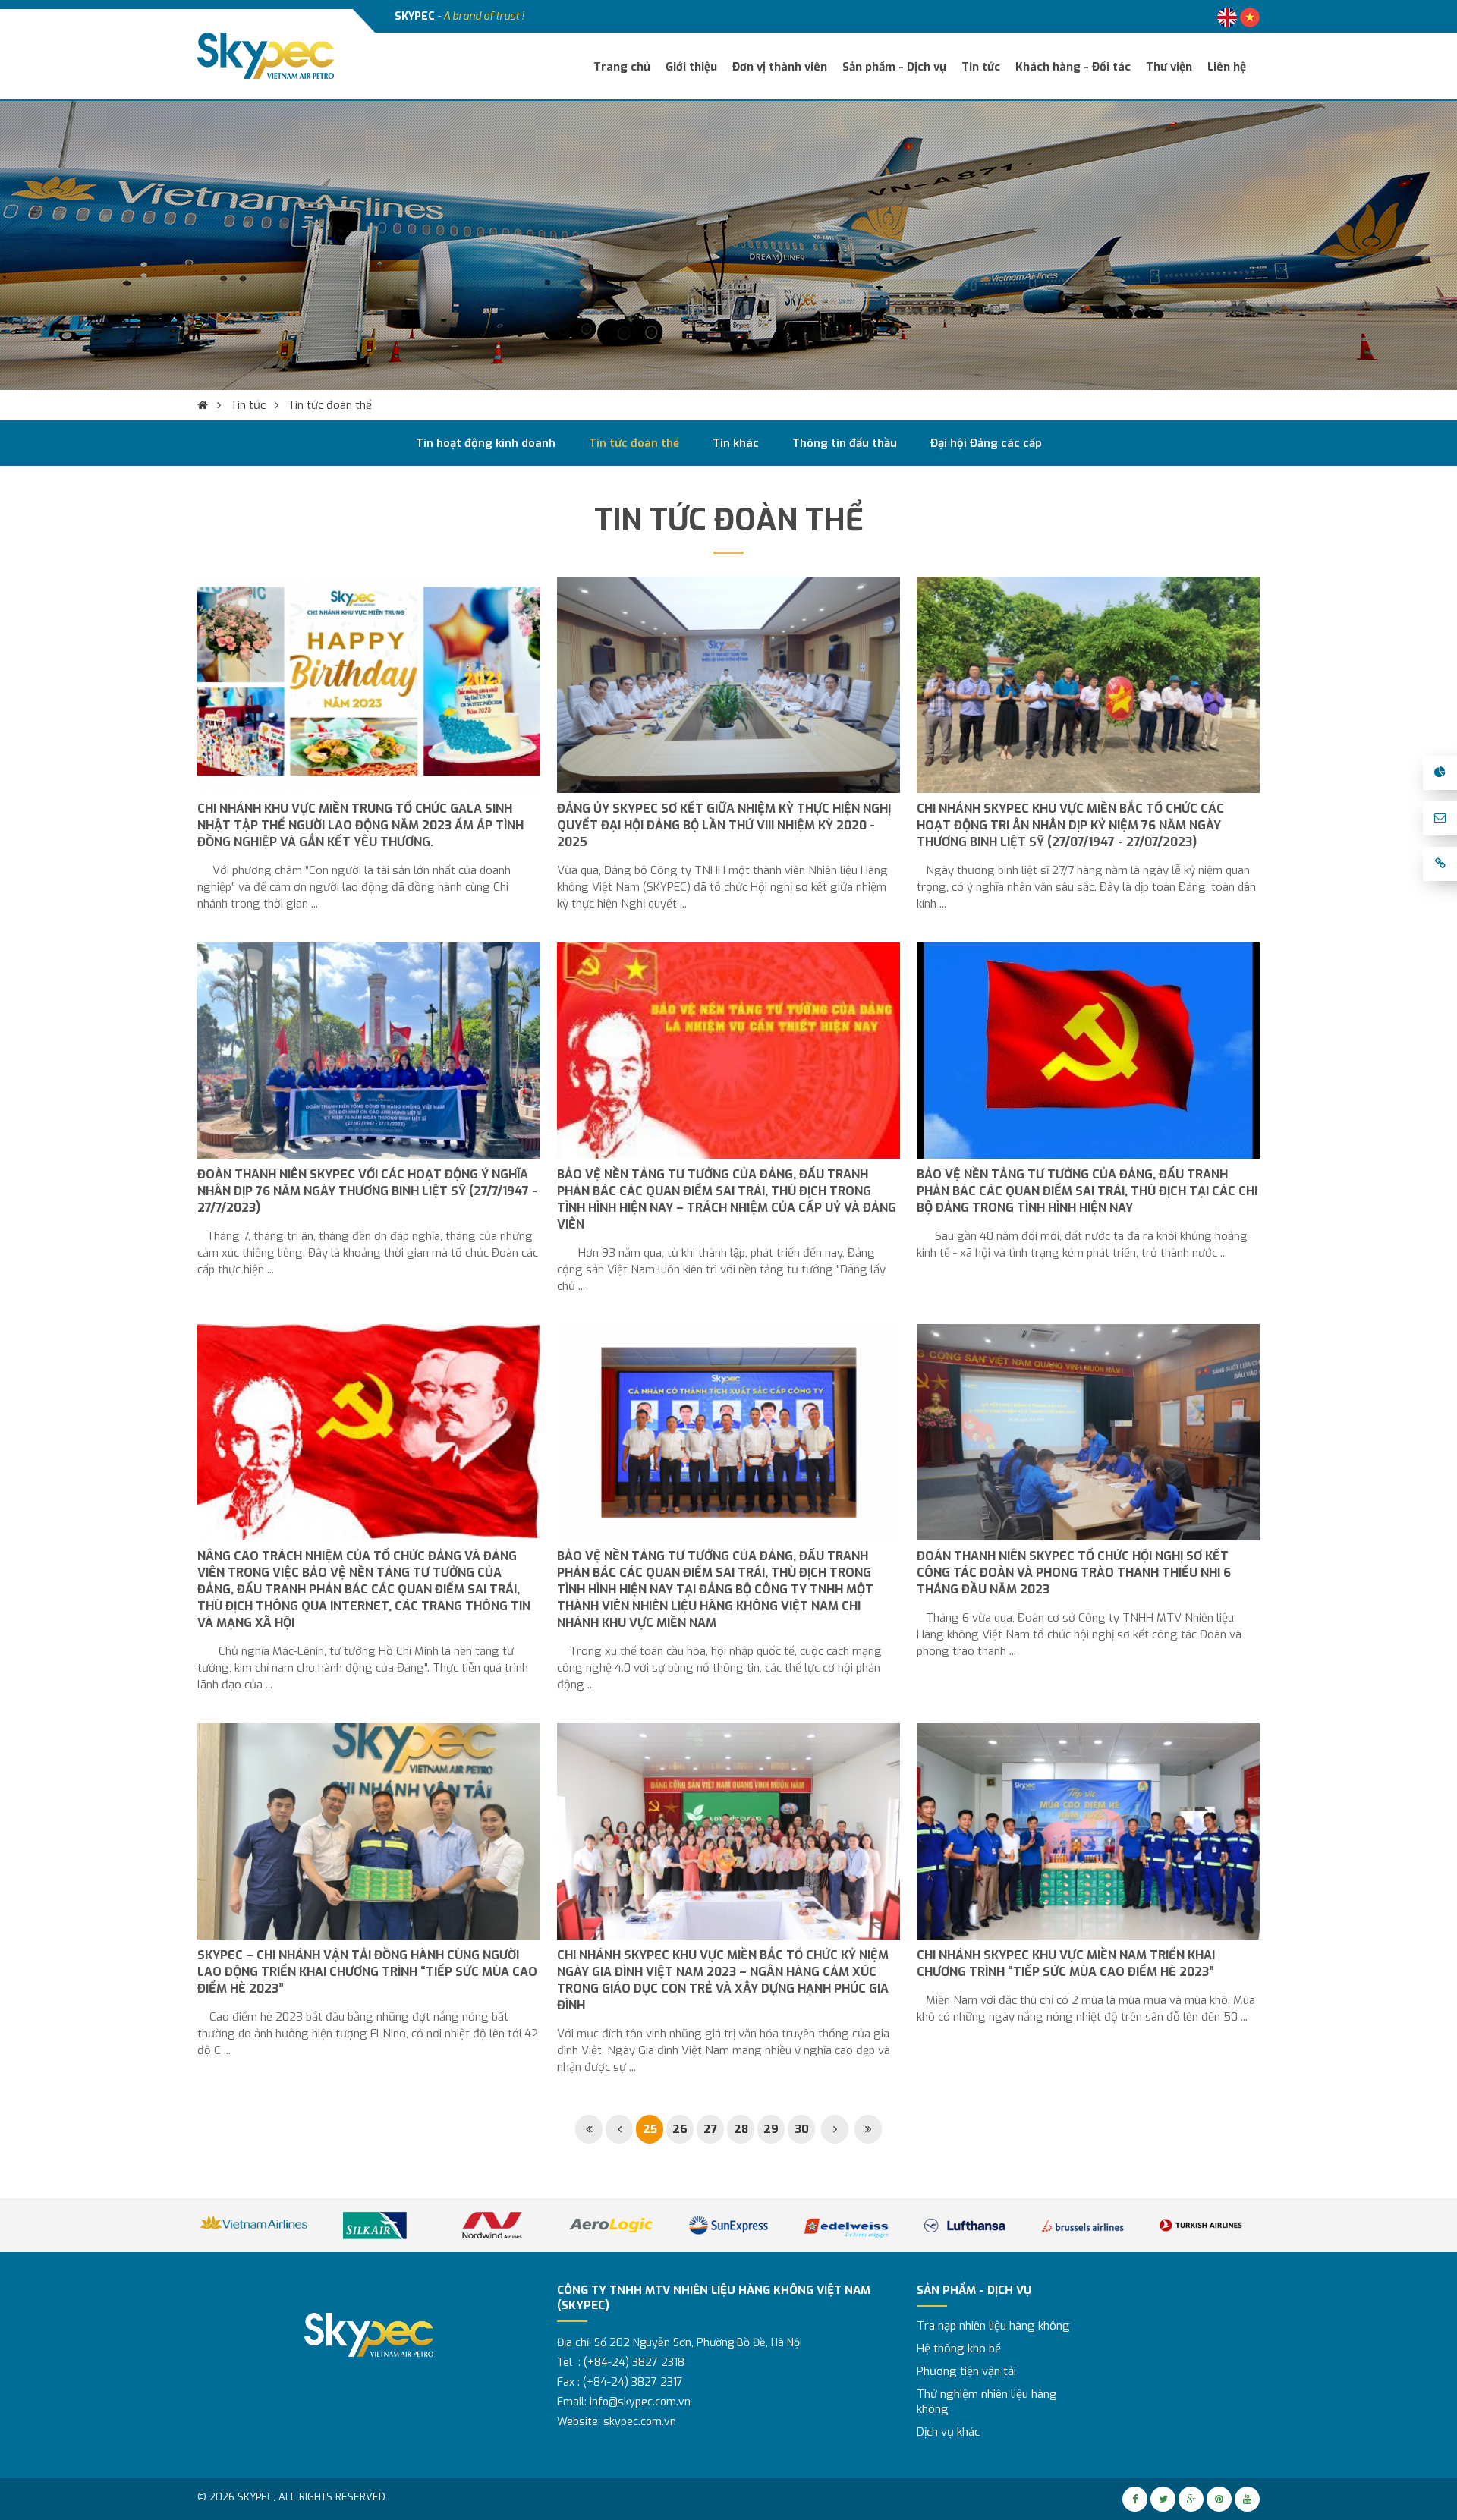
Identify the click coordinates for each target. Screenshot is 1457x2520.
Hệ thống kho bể (959, 2349)
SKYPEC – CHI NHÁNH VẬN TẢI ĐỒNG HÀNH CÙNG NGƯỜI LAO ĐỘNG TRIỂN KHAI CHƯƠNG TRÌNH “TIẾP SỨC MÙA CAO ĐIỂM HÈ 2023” (367, 1972)
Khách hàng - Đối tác (1073, 67)
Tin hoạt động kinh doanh (486, 443)
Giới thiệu (691, 67)
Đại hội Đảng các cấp (986, 443)
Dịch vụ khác (948, 2432)
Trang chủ (622, 67)
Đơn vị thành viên (780, 67)
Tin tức (981, 67)
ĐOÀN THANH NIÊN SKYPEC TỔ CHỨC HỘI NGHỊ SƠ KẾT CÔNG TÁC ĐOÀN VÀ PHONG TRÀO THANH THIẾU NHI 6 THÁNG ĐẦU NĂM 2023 (1074, 1573)
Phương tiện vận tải (966, 2371)
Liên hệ (1227, 67)
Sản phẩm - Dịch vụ (894, 67)
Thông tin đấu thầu (845, 443)
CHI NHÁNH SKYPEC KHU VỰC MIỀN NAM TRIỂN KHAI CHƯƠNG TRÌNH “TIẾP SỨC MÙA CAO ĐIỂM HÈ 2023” (1066, 1963)
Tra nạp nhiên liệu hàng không (993, 2326)
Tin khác (736, 443)
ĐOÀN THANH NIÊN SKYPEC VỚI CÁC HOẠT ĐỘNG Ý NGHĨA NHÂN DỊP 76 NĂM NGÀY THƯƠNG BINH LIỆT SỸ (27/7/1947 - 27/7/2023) (367, 1190)
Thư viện (1169, 67)
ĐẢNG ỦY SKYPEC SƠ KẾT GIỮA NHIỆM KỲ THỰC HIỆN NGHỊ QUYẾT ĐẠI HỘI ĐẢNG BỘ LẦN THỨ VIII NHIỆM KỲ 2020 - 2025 (724, 825)
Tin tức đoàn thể (330, 405)
